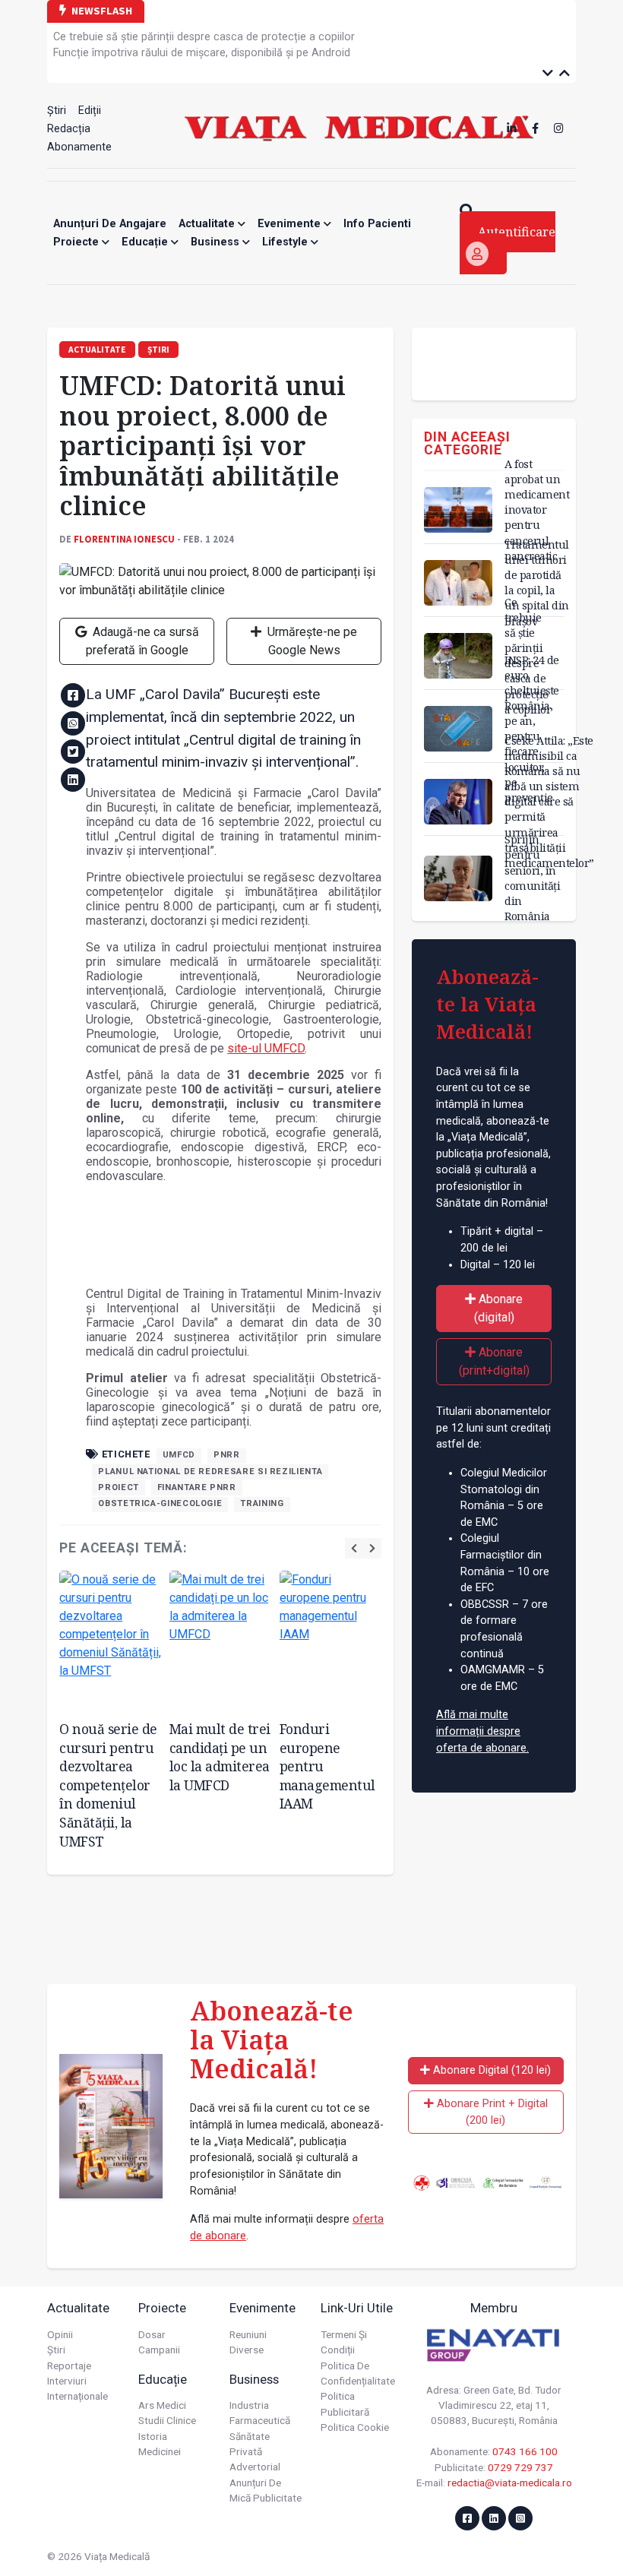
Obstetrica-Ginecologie (160, 1503)
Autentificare (517, 232)
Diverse (247, 2350)
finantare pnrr (197, 1487)
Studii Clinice (167, 2420)
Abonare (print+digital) (494, 1361)
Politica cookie (355, 2427)
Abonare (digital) (499, 1308)
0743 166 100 (525, 2451)
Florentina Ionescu (124, 539)
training (262, 1503)
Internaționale (77, 2396)
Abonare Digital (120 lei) (490, 2070)
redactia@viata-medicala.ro (510, 2483)
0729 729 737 (520, 2467)
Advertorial (255, 2467)
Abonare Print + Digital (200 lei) (491, 2112)
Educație (146, 242)
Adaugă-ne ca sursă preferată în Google (142, 641)
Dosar (152, 2334)
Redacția (69, 129)
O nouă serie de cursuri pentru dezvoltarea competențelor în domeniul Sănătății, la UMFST (108, 1785)
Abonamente (79, 147)
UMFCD (179, 1455)
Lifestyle (286, 242)
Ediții (90, 111)
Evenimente (291, 224)
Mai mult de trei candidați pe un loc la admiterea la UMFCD (220, 1757)
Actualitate (208, 224)
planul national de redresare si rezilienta (210, 1472)
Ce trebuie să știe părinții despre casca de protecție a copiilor (204, 37)
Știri (57, 111)
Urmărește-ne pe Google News (311, 641)
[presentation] (354, 1548)
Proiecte (77, 242)
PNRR (227, 1455)
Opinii (60, 2334)
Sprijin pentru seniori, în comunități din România (532, 878)
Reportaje (69, 2366)
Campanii (159, 2350)
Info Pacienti (377, 224)
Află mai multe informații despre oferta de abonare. (482, 1731)
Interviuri (67, 2381)
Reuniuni (248, 2334)
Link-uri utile (357, 2308)
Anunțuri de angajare (110, 224)
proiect (118, 1487)
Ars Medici (162, 2405)
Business (217, 242)
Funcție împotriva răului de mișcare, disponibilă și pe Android (202, 53)
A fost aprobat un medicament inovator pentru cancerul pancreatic (537, 510)
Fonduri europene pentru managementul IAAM (327, 1766)
